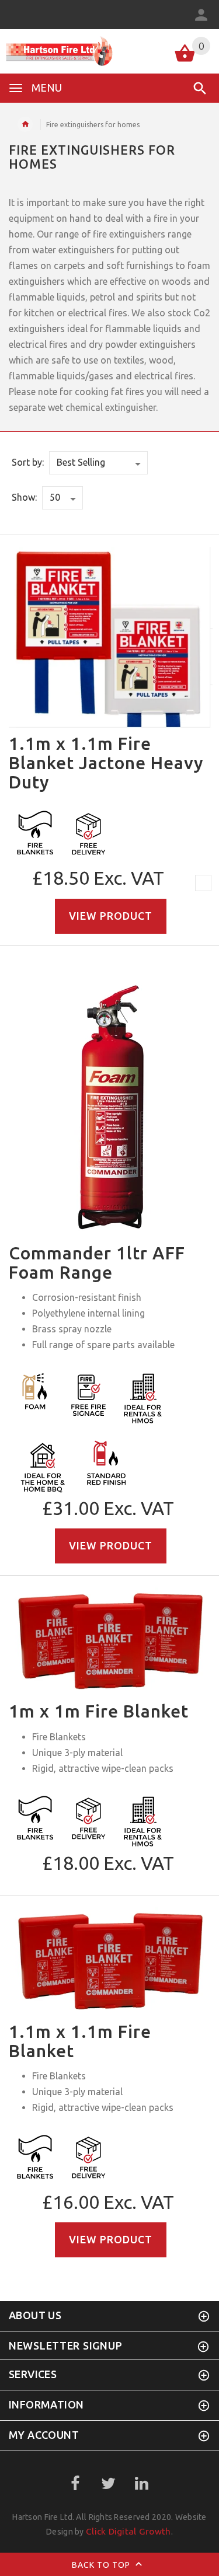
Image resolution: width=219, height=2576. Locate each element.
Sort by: (28, 462)
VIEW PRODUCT (111, 916)
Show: (24, 497)
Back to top (102, 2565)
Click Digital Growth (128, 2531)
